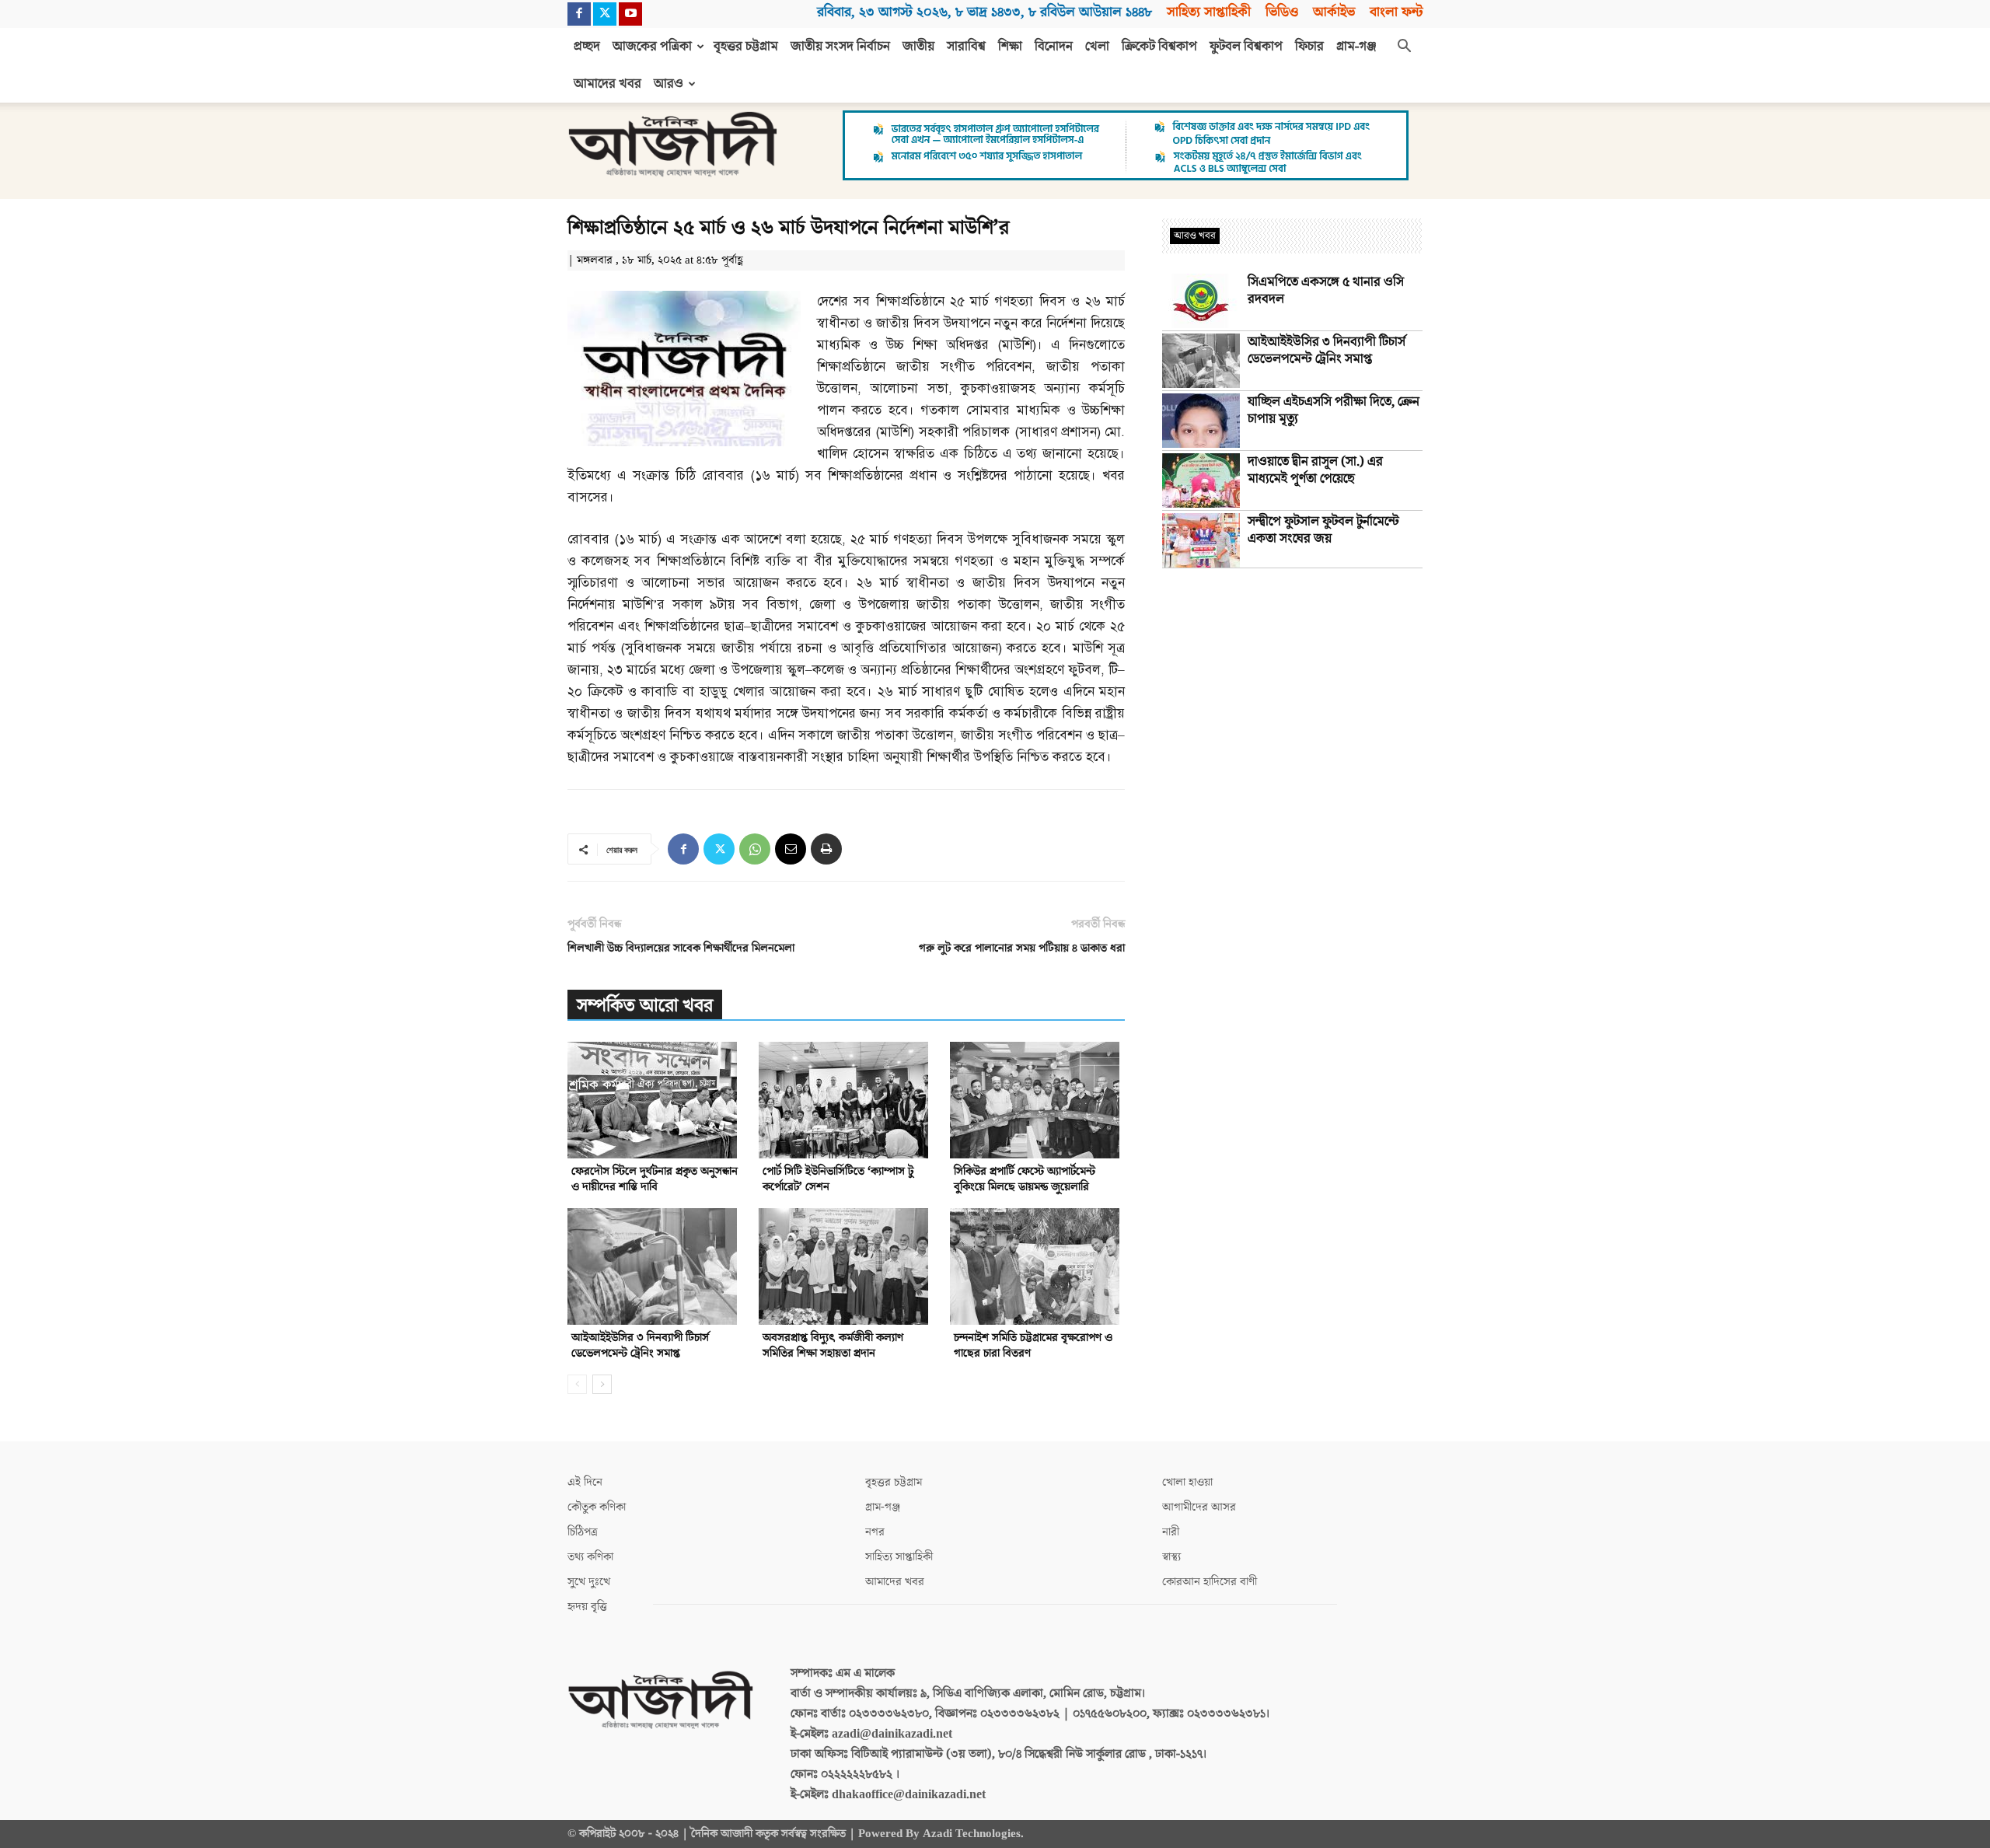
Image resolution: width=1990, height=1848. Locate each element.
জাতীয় (918, 47)
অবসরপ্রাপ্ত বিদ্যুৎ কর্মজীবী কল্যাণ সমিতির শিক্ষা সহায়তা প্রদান (833, 1345)
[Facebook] (579, 14)
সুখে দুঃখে (589, 1582)
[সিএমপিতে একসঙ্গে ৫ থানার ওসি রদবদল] (1201, 301)
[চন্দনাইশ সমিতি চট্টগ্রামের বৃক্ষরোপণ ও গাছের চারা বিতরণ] (1037, 1266)
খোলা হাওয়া (1187, 1482)
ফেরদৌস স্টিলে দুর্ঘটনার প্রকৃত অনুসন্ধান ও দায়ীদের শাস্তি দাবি (655, 1179)
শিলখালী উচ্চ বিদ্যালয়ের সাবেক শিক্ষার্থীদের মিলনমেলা (681, 948)
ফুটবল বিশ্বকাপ (1246, 47)
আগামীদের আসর (1199, 1507)
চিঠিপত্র (583, 1532)
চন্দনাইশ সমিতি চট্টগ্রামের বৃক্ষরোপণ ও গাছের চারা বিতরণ (1033, 1345)
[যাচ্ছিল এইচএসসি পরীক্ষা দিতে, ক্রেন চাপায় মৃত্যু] (1201, 421)
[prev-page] (577, 1384)
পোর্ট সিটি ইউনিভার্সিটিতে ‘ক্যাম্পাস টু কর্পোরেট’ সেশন (838, 1179)
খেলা (1097, 47)
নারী (1171, 1532)
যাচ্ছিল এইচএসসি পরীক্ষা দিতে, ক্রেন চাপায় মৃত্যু (1334, 410)
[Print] (826, 849)
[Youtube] (630, 14)
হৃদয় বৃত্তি (587, 1607)
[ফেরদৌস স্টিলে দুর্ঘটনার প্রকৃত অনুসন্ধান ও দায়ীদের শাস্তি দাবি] (655, 1100)
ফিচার (1309, 47)
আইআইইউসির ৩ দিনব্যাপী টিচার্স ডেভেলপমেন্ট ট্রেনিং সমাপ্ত (640, 1345)
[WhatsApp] (755, 849)
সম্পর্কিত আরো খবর (645, 1006)
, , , (985, 12)
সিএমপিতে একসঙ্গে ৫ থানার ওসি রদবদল (1326, 291)
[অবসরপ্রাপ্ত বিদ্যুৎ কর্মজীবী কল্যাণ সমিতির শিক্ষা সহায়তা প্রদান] (846, 1266)
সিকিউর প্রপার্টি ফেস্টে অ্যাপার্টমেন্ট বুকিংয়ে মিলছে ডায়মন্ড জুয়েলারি (1025, 1179)
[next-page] (602, 1384)
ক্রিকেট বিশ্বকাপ (1159, 47)
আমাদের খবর (607, 84)
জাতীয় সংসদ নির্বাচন (840, 47)
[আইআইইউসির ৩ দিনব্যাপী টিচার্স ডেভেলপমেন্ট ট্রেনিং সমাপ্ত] (655, 1266)
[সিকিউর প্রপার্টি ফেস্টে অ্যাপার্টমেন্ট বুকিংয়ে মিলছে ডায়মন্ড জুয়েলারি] (1037, 1100)
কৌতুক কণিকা (597, 1507)
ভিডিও (1282, 12)
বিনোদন (1054, 47)
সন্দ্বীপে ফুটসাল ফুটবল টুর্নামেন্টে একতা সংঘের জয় (1323, 530)
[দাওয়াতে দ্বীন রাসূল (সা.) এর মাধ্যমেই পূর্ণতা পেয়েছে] (1201, 480)
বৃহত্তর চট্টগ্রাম (746, 47)
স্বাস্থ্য (1171, 1557)
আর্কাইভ (1334, 12)
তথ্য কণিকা (590, 1557)
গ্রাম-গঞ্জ (1356, 47)
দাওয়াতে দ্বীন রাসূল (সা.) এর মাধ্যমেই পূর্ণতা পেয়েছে (1315, 470)
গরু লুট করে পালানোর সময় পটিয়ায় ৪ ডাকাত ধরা (1022, 948)
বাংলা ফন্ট (1396, 12)
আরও (669, 84)
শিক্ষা (1010, 47)
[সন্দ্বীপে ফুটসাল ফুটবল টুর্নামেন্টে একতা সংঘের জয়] (1201, 540)
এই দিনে (585, 1482)
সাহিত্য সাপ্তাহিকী (1209, 12)
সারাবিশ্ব (966, 47)
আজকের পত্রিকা (652, 47)
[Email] (791, 849)
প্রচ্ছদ (587, 47)
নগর (875, 1532)
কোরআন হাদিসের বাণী (1210, 1582)
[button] (1404, 47)
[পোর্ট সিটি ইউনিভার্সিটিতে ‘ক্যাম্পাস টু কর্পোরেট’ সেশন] (846, 1100)
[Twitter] (605, 14)
